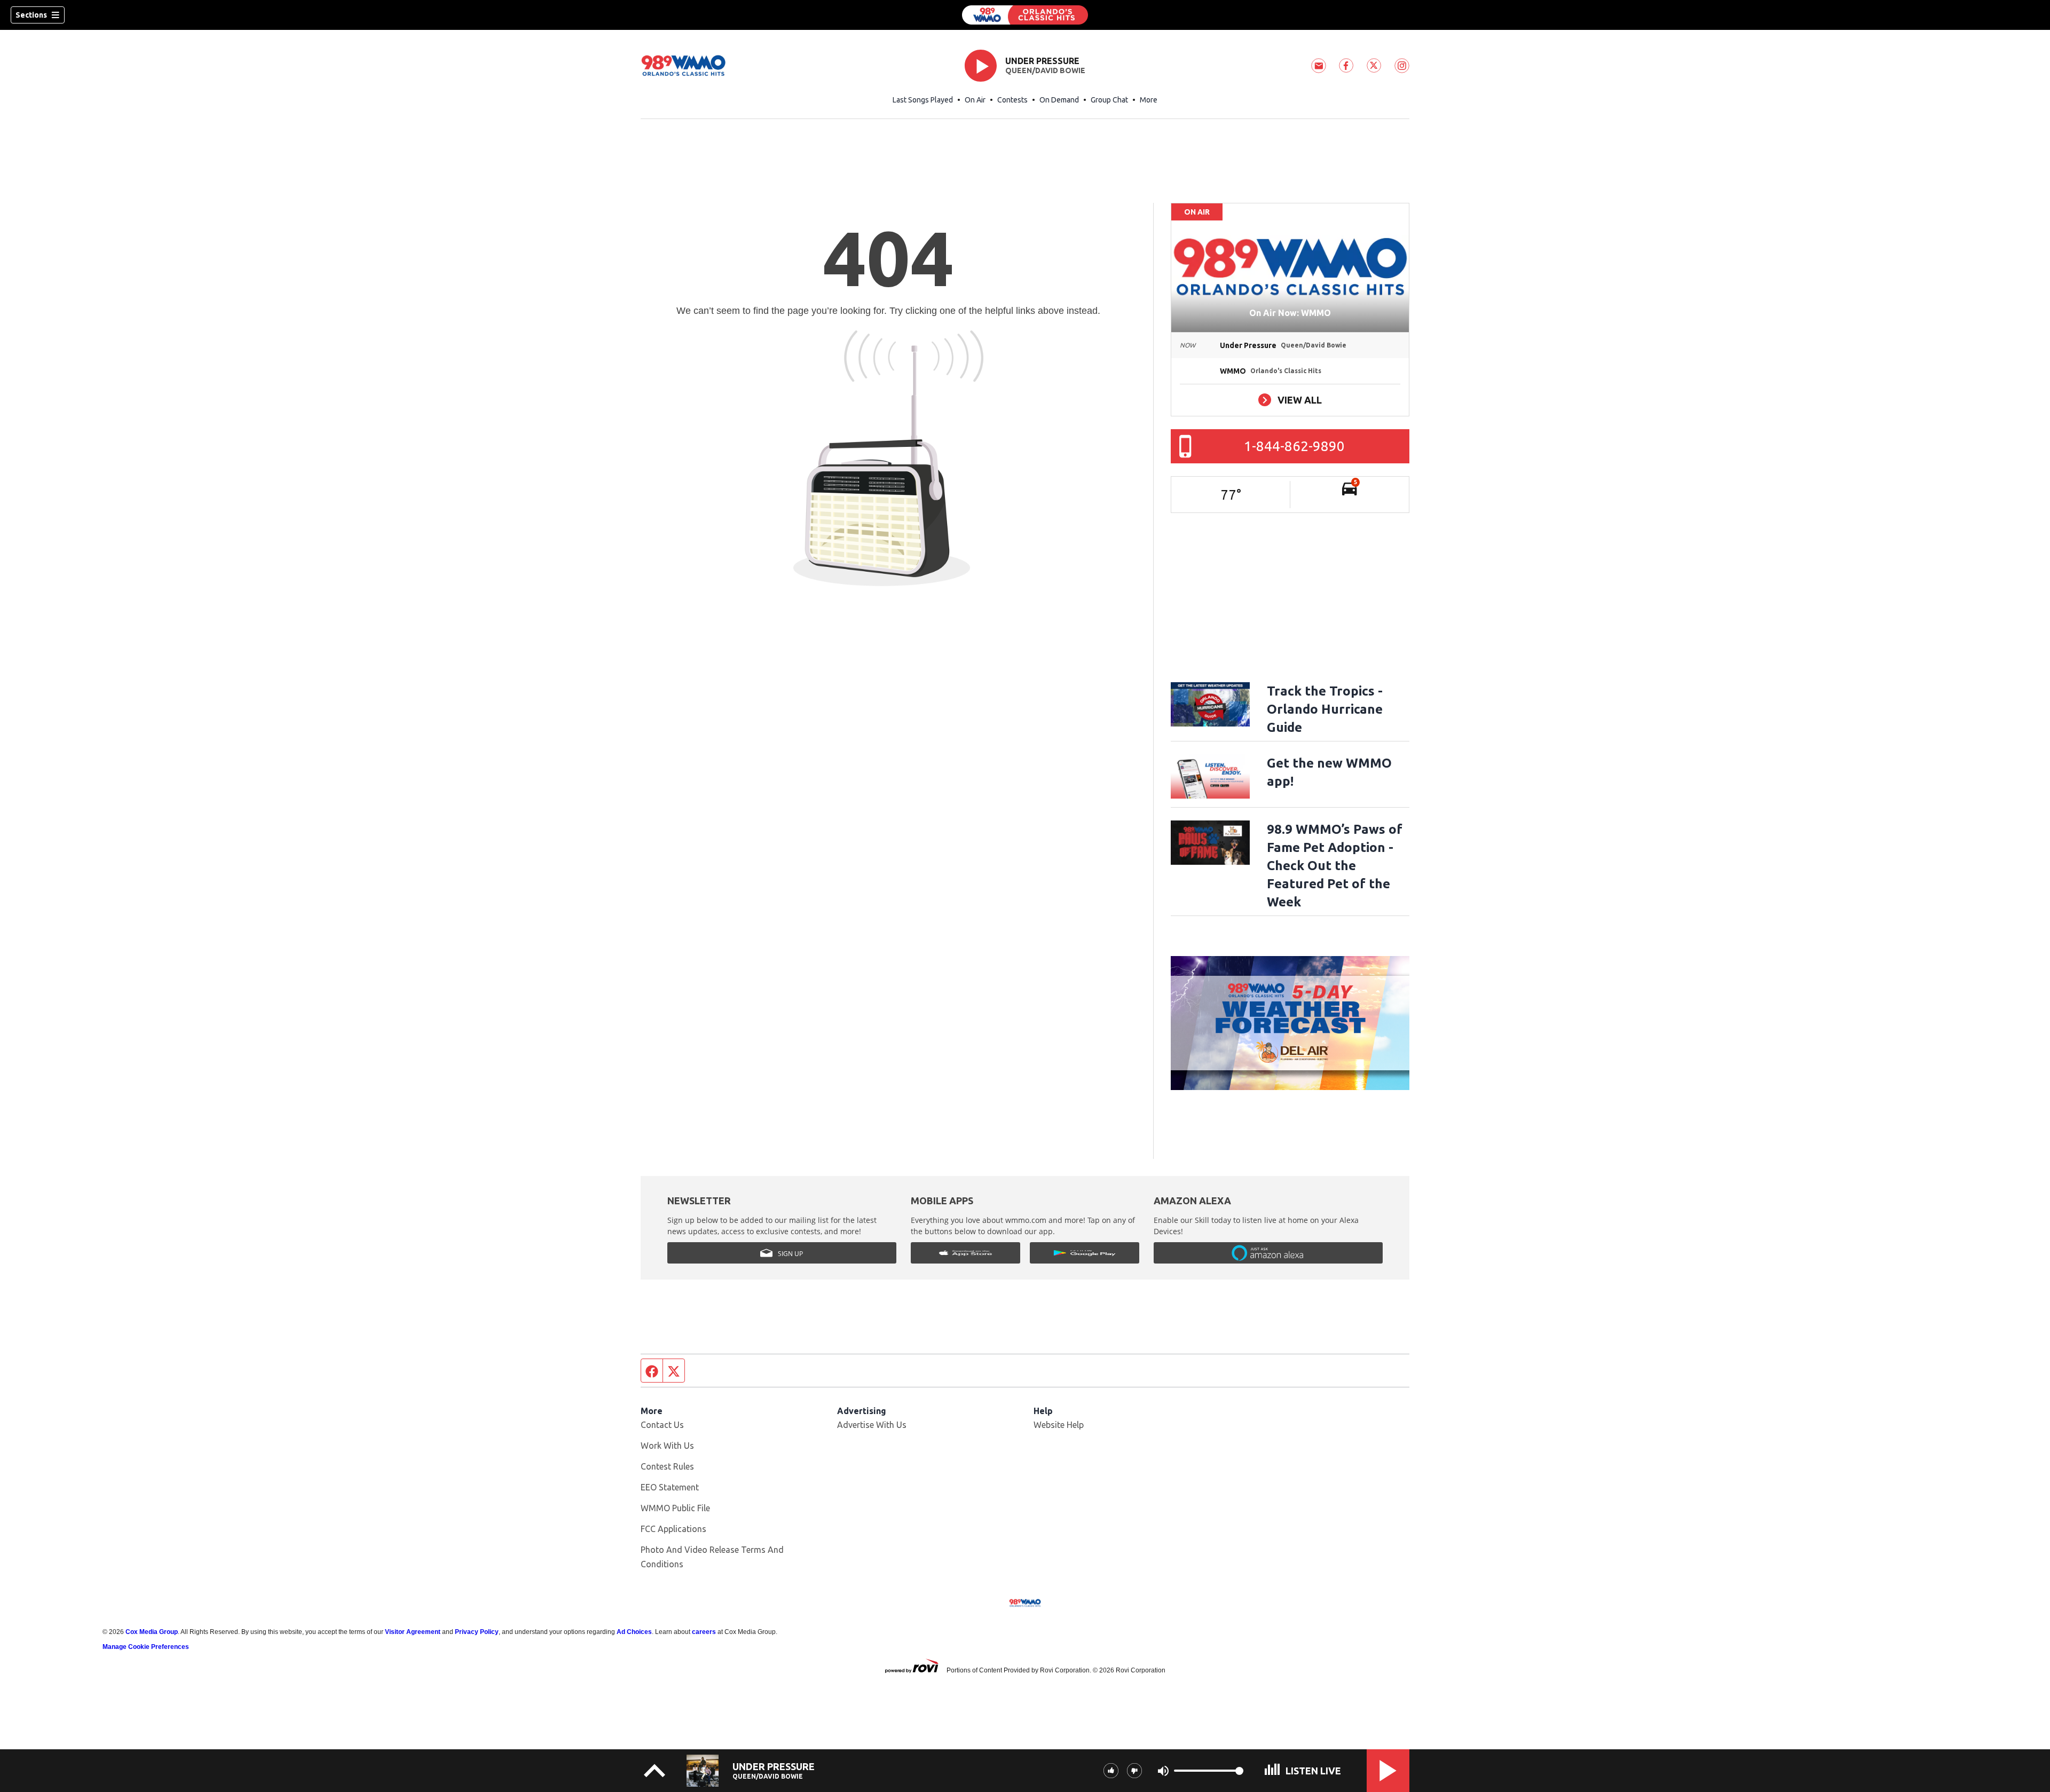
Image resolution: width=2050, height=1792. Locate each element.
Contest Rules (667, 1466)
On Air (975, 100)
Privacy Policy (477, 1632)
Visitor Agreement (413, 1632)
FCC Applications (673, 1529)
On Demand (1059, 100)
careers (704, 1632)
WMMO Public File (675, 1508)
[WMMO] (1025, 15)
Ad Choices (634, 1632)
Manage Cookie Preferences (146, 1647)
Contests (1012, 100)
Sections (31, 15)
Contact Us (662, 1425)
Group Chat (1109, 100)
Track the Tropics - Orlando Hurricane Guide (1325, 709)
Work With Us (667, 1446)
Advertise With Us (872, 1425)
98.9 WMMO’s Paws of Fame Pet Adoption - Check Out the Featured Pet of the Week (1335, 866)
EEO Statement (670, 1487)
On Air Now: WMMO (1290, 313)
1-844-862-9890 (1294, 446)
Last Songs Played (923, 100)
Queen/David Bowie (1045, 70)
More (1149, 100)
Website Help (1059, 1425)
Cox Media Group (152, 1632)
